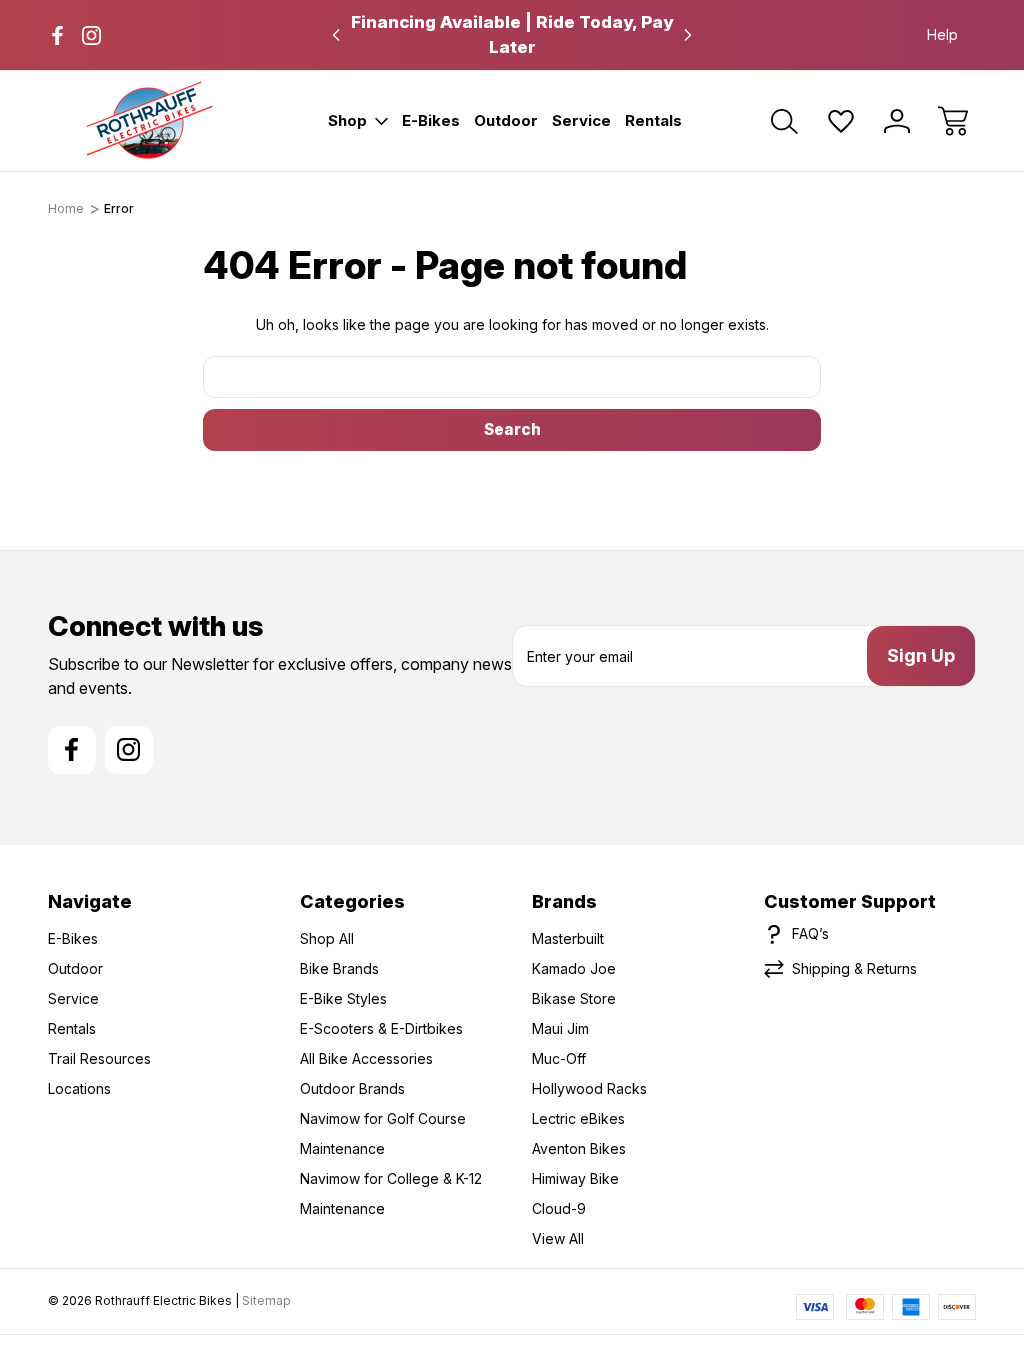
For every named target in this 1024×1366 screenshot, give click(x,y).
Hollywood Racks (589, 1088)
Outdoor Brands (352, 1088)
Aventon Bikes (579, 1148)
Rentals (653, 120)
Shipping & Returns (854, 968)
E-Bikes (431, 120)
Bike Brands (339, 968)
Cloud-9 (559, 1208)
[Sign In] (897, 121)
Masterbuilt (568, 938)
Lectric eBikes (578, 1118)
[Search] (785, 121)
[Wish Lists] (841, 121)
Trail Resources (99, 1058)
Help (942, 34)
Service (581, 120)
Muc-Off (559, 1058)
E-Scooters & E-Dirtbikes (381, 1028)
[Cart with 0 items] (953, 121)
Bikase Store (574, 998)
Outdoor (506, 120)
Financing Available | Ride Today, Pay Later (512, 34)
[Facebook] (57, 35)
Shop (347, 120)
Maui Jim (560, 1028)
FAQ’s (810, 933)
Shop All (327, 938)
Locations (79, 1088)
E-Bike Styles (343, 998)
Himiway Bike (575, 1178)
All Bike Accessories (366, 1058)
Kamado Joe (574, 968)
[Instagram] (91, 35)
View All (558, 1238)
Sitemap (266, 1300)
